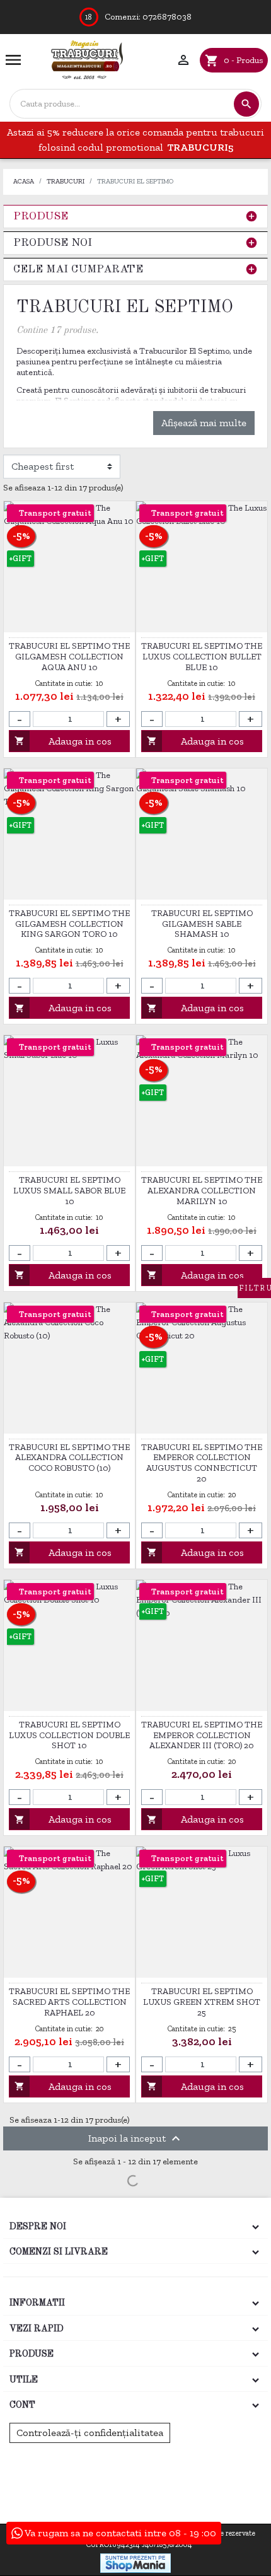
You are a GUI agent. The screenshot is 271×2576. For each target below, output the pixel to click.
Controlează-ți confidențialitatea (90, 2433)
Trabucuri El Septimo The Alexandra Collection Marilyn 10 (202, 1191)
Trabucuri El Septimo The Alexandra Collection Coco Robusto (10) (69, 1458)
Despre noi (38, 2227)
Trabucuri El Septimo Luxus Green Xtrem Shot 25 (202, 2002)
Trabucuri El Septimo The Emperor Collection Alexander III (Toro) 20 (202, 1736)
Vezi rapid (37, 2329)
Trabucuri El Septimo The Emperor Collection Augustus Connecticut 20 (202, 1463)
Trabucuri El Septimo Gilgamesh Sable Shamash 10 (202, 924)
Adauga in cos (63, 741)
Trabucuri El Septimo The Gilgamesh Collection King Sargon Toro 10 (69, 924)
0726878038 (167, 17)
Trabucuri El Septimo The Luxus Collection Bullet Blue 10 (202, 657)
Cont (22, 2405)
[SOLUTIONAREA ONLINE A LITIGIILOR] (133, 2465)
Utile (24, 2380)
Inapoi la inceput (136, 2138)
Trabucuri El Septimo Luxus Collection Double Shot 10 (69, 1736)
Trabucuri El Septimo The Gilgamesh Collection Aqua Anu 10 (69, 657)
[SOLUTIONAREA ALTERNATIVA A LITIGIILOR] (136, 2500)
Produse (41, 217)
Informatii (37, 2303)
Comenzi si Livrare (59, 2252)
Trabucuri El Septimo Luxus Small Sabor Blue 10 (69, 1191)
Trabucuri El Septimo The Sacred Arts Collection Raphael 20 (69, 2002)
